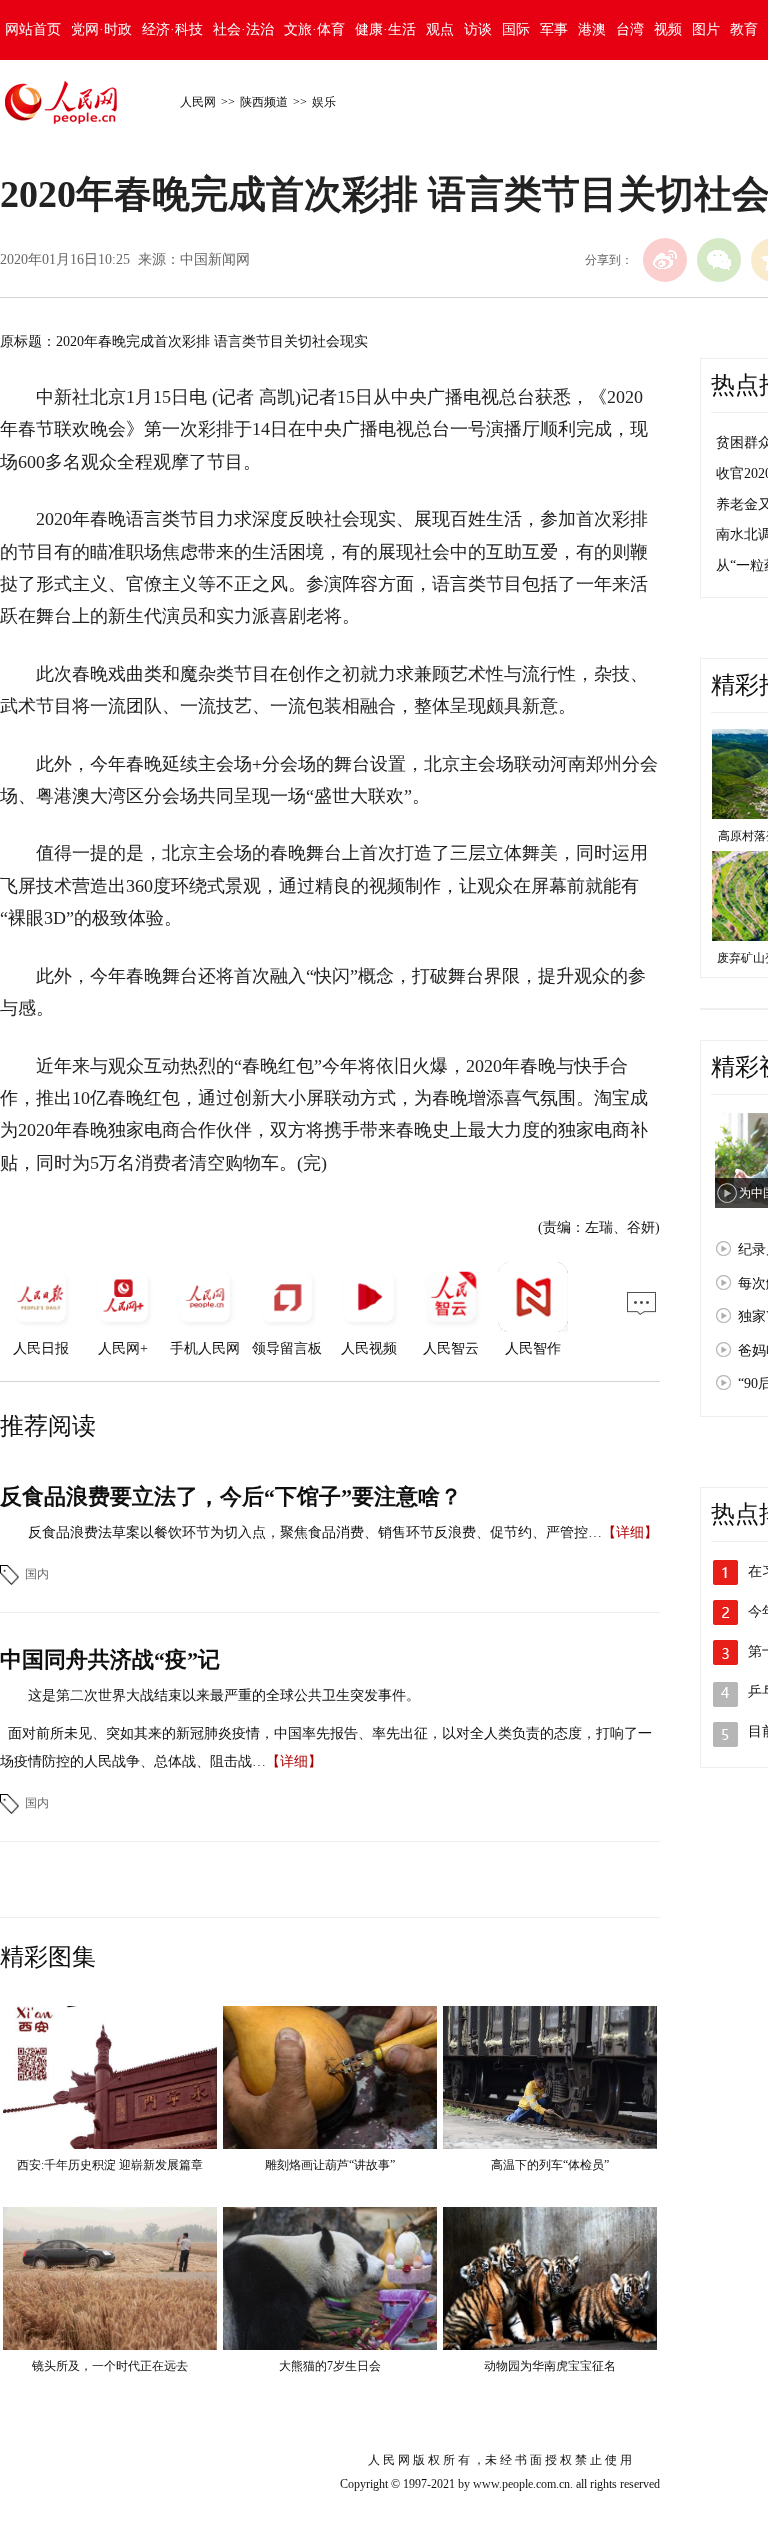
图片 (706, 29)
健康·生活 (385, 29)
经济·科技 (172, 29)
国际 (516, 29)
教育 (744, 29)
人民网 (198, 102)
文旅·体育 (314, 29)
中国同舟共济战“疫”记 (110, 1659)
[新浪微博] (665, 260)
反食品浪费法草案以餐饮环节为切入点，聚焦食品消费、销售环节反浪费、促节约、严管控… (315, 1532)
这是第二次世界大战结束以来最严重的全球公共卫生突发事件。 (224, 1695)
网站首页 (33, 29)
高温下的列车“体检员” (550, 2165)
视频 (668, 29)
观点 (440, 29)
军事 (554, 29)
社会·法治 (243, 29)
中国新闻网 (215, 259)
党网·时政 (101, 29)
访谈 (478, 29)
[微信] (719, 260)
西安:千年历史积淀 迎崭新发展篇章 (110, 2165)
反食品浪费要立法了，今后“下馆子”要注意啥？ (231, 1496)
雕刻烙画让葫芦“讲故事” (330, 2165)
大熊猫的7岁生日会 (330, 2366)
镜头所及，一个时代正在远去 (110, 2366)
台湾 (630, 29)
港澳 (592, 29)
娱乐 (324, 102)
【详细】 (630, 1532)
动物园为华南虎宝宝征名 (550, 2366)
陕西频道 (264, 102)
